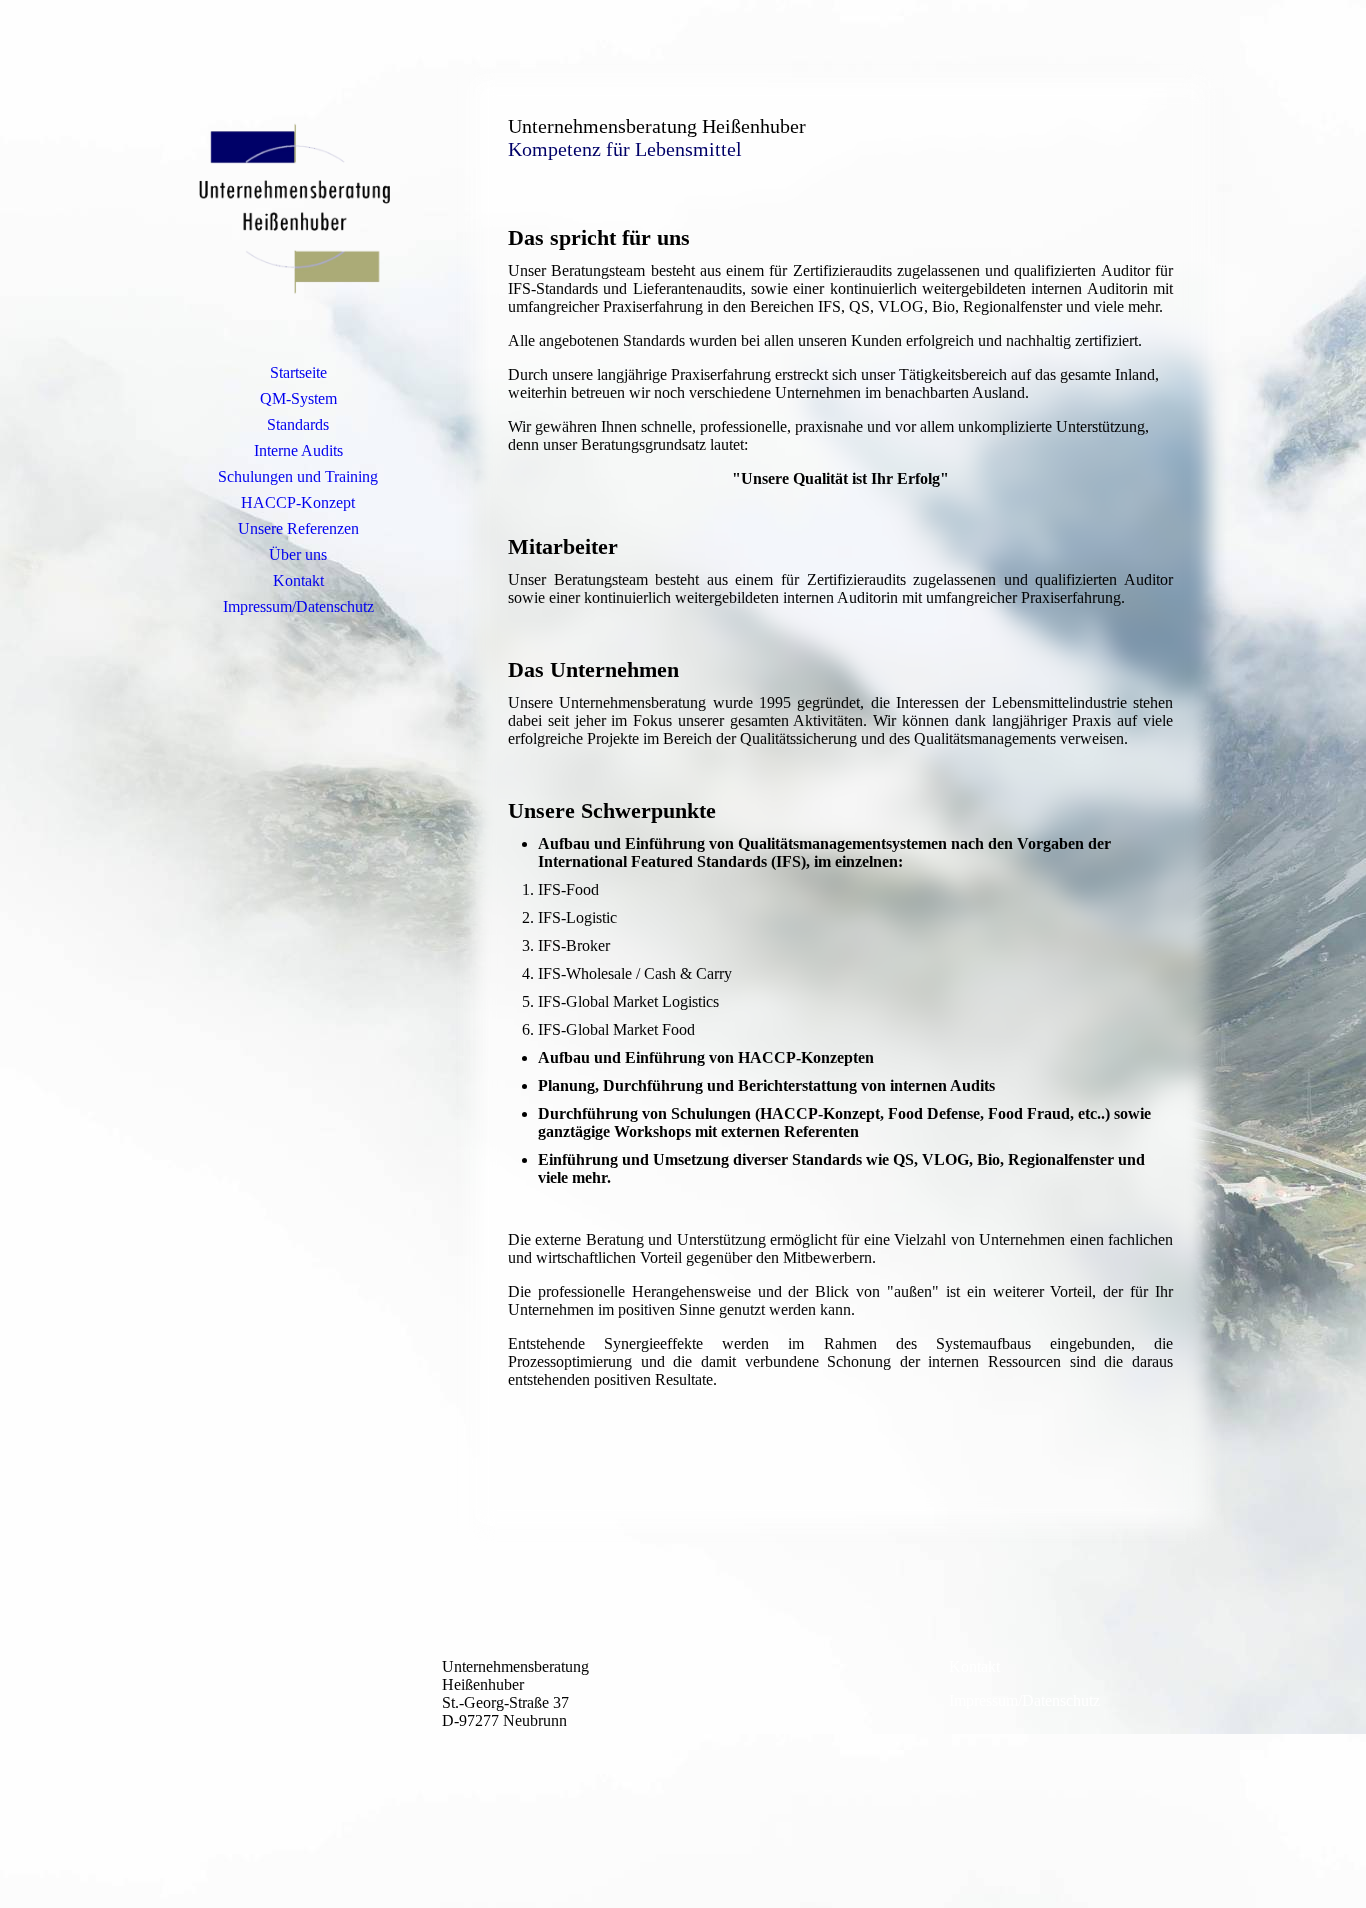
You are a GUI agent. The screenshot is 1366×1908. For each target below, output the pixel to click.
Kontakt (298, 580)
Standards (298, 424)
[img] (298, 205)
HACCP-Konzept (298, 502)
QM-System (298, 398)
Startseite (298, 372)
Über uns (298, 554)
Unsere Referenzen (298, 528)
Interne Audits (298, 450)
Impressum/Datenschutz (298, 606)
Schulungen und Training (298, 476)
